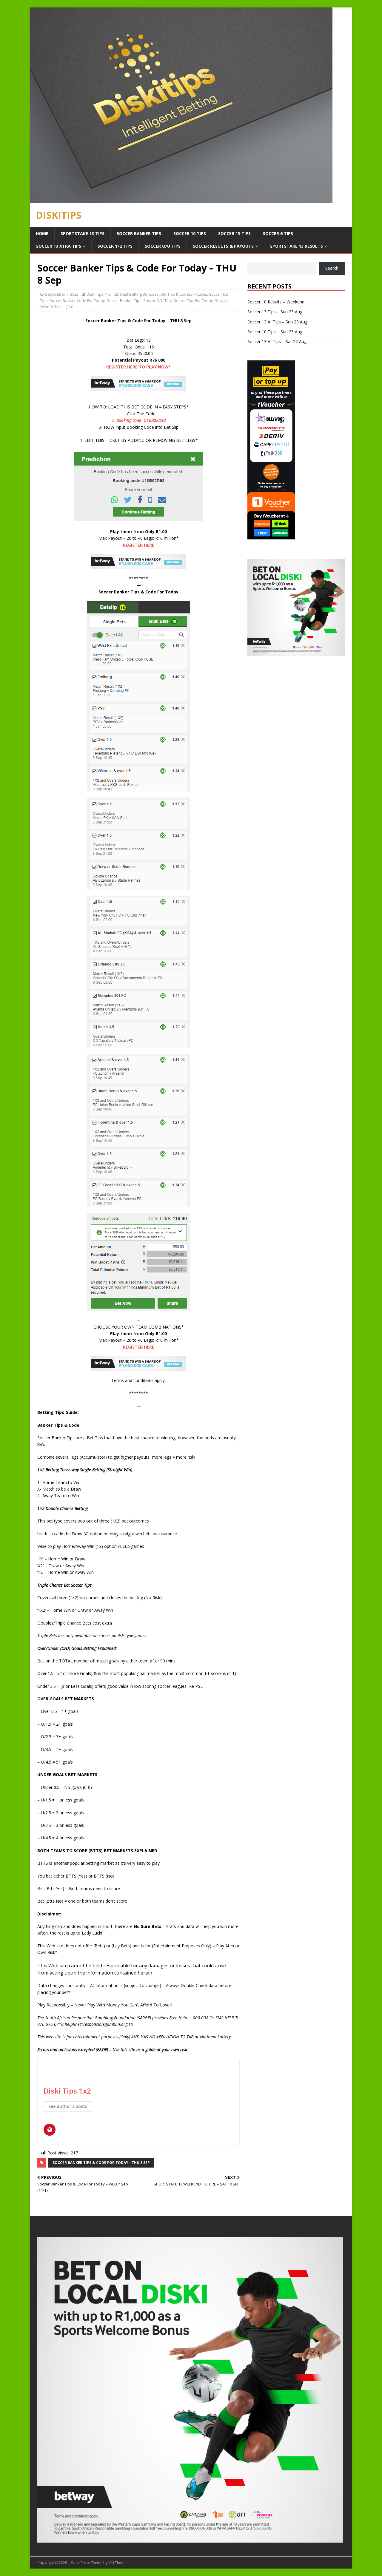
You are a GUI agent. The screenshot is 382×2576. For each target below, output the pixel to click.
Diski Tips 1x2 (99, 294)
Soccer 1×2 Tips (115, 246)
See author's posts (68, 2106)
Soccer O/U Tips (163, 246)
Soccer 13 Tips (234, 233)
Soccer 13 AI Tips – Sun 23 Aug (277, 322)
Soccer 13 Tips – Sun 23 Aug (275, 312)
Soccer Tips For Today (193, 300)
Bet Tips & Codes (176, 294)
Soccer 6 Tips (278, 233)
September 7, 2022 (62, 294)
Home (42, 233)
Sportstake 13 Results (296, 246)
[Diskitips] (181, 199)
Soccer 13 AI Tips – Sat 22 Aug (277, 341)
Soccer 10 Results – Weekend (276, 302)
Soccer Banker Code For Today (77, 300)
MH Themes (118, 2563)
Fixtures (200, 294)
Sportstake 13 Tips (83, 233)
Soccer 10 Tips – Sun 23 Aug (275, 332)
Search (332, 268)
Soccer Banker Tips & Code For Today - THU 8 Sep (101, 2163)
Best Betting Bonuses (140, 294)
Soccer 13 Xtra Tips (59, 246)
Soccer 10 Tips (190, 233)
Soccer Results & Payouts (223, 246)
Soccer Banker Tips (139, 233)
